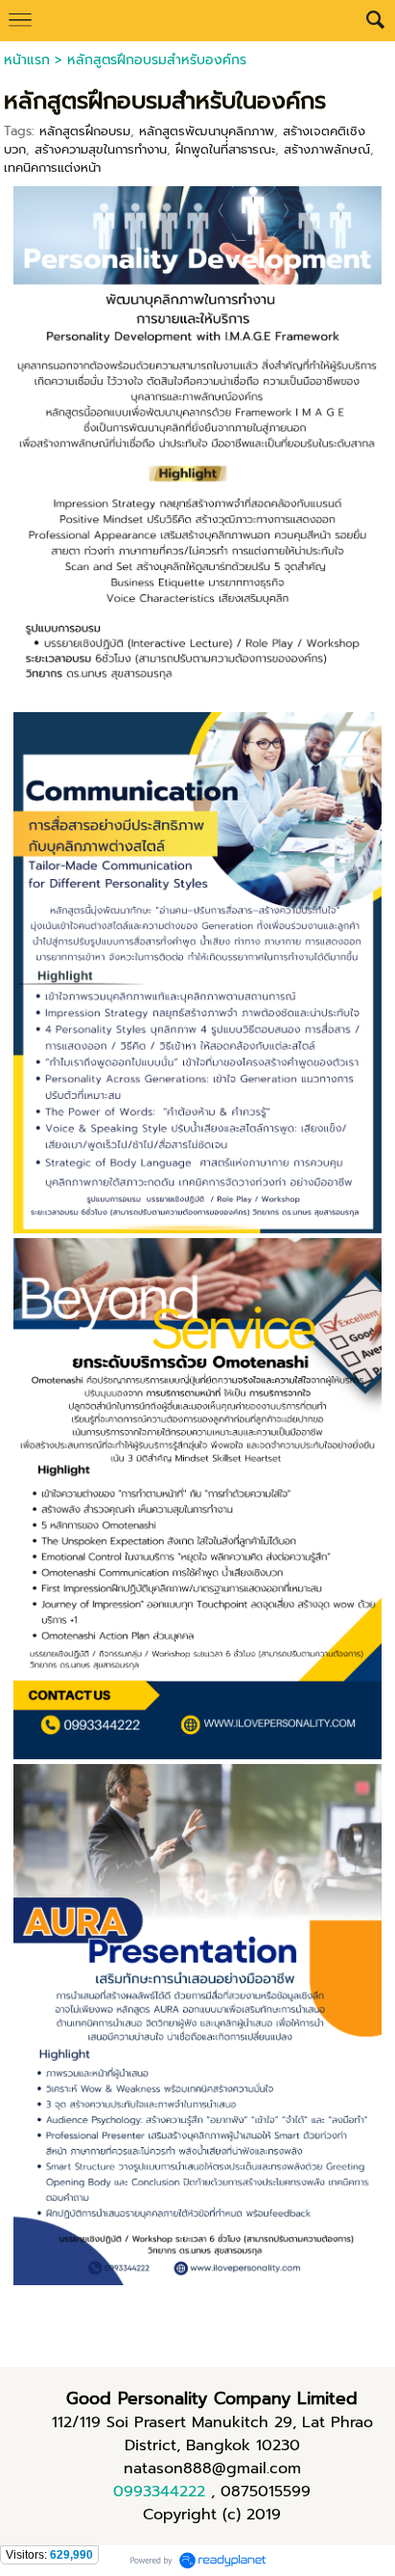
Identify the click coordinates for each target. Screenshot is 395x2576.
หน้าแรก (27, 60)
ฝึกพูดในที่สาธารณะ (225, 149)
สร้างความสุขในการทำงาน (101, 149)
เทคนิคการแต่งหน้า (52, 167)
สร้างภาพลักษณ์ (327, 149)
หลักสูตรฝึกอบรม (85, 131)
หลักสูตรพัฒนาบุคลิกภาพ (207, 131)
